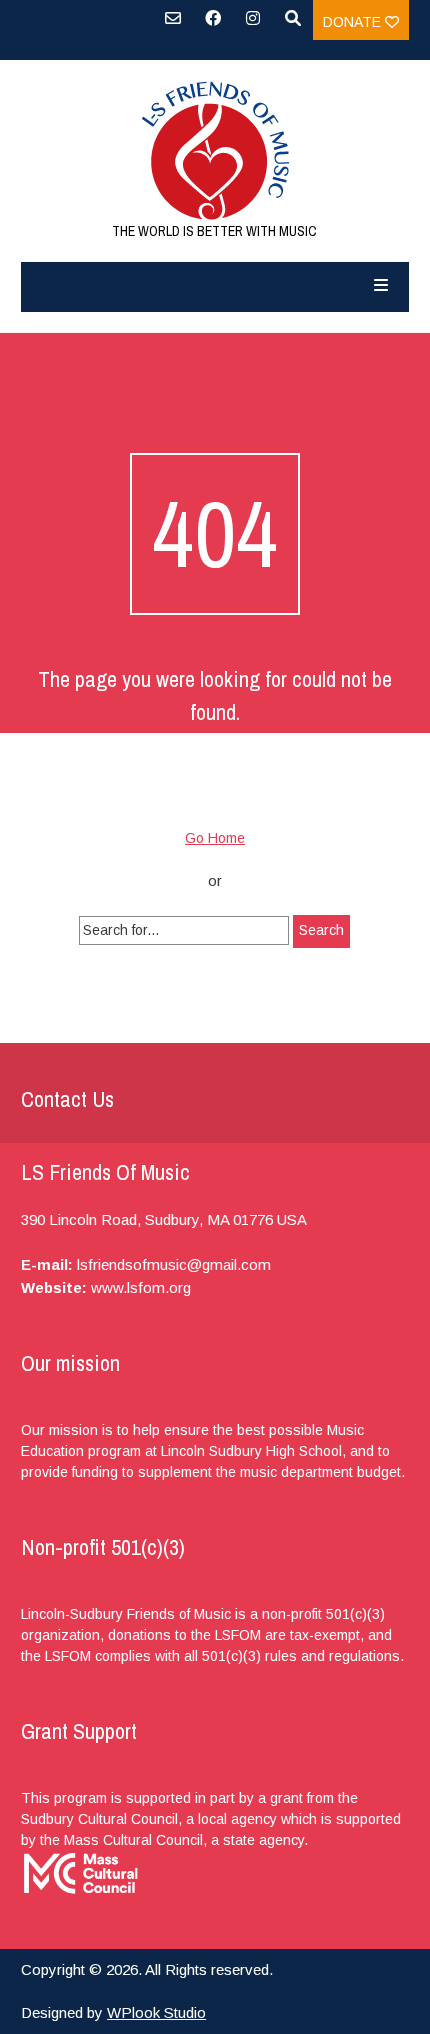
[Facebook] (213, 25)
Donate (354, 22)
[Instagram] (253, 25)
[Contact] (173, 25)
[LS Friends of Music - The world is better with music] (215, 150)
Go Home (215, 838)
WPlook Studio (156, 2012)
